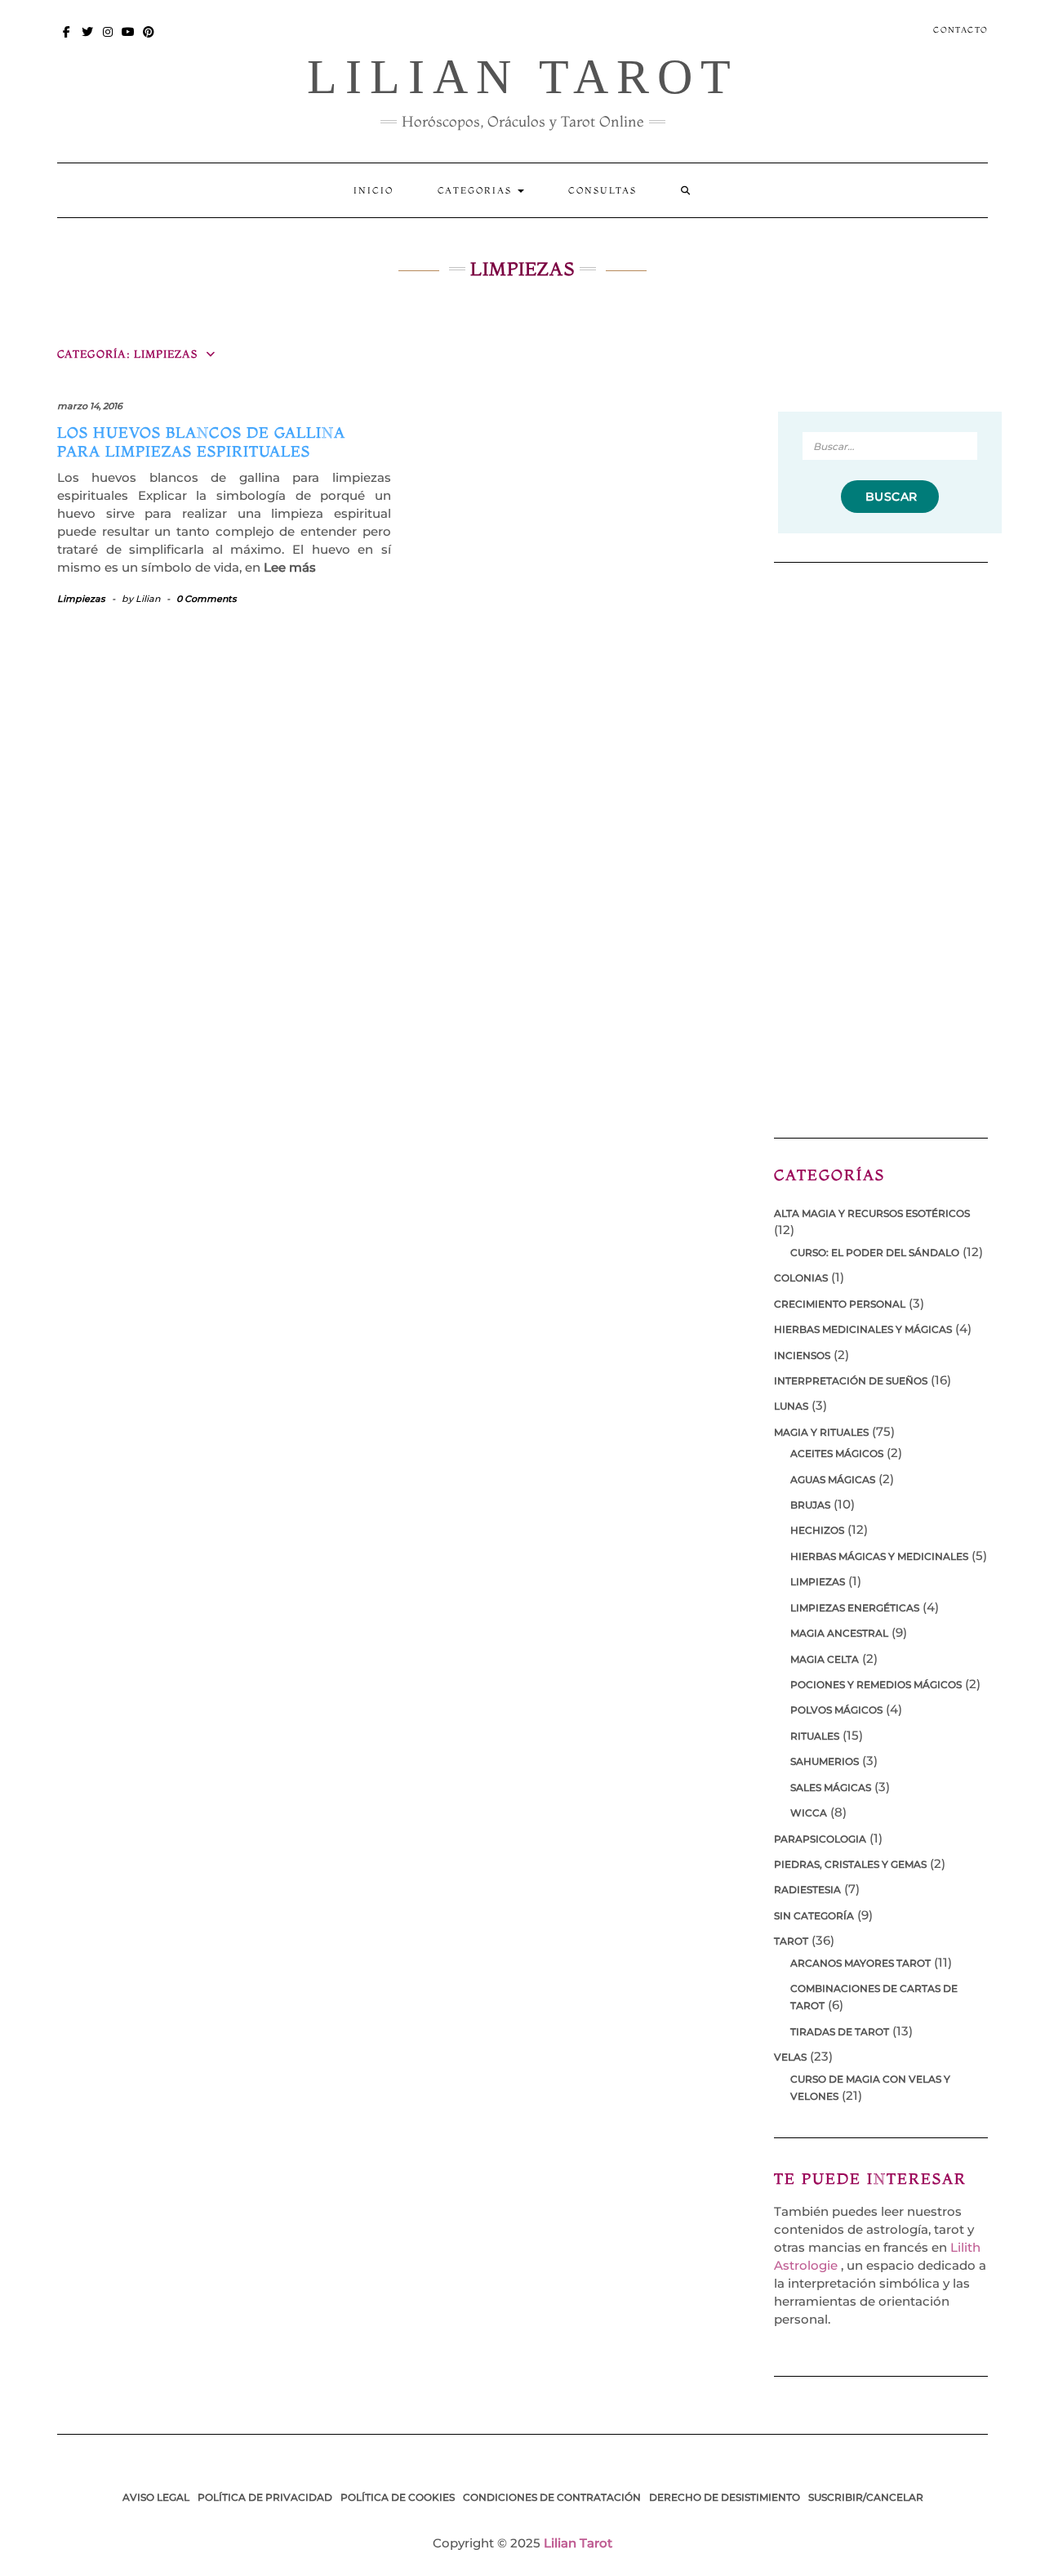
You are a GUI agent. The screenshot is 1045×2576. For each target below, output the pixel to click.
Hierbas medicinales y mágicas (863, 1329)
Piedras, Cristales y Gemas (850, 1864)
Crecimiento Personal (840, 1304)
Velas (790, 2057)
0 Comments (207, 599)
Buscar (890, 497)
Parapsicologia (820, 1839)
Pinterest (149, 40)
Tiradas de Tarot (840, 2032)
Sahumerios (825, 1761)
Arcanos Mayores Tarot (860, 1963)
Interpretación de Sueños (851, 1381)
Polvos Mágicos (836, 1710)
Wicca (809, 1813)
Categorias (477, 190)
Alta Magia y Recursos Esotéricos (872, 1213)
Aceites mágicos (837, 1453)
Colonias (801, 1278)
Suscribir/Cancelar (866, 2497)
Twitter (88, 40)
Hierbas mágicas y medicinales (879, 1556)
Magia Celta (825, 1659)
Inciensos (802, 1355)
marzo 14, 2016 (90, 406)
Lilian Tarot (523, 77)
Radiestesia (807, 1890)
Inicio (374, 190)
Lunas (791, 1406)
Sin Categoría (814, 1916)
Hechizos (817, 1530)
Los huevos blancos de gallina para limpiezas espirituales (201, 442)
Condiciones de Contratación (552, 2497)
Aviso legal (156, 2497)
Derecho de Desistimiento (725, 2497)
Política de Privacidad (265, 2497)
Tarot (791, 1941)
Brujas (810, 1505)
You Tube (129, 40)
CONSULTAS (603, 190)
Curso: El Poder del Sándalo (875, 1252)
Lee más (290, 567)
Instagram (108, 40)
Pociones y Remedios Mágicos (876, 1685)
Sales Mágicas (831, 1787)
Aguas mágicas (833, 1480)
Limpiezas (81, 599)
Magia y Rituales (821, 1432)
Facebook (67, 40)
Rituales (815, 1736)
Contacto (961, 30)
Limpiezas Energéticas (855, 1608)
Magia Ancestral (839, 1633)
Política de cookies (398, 2497)
